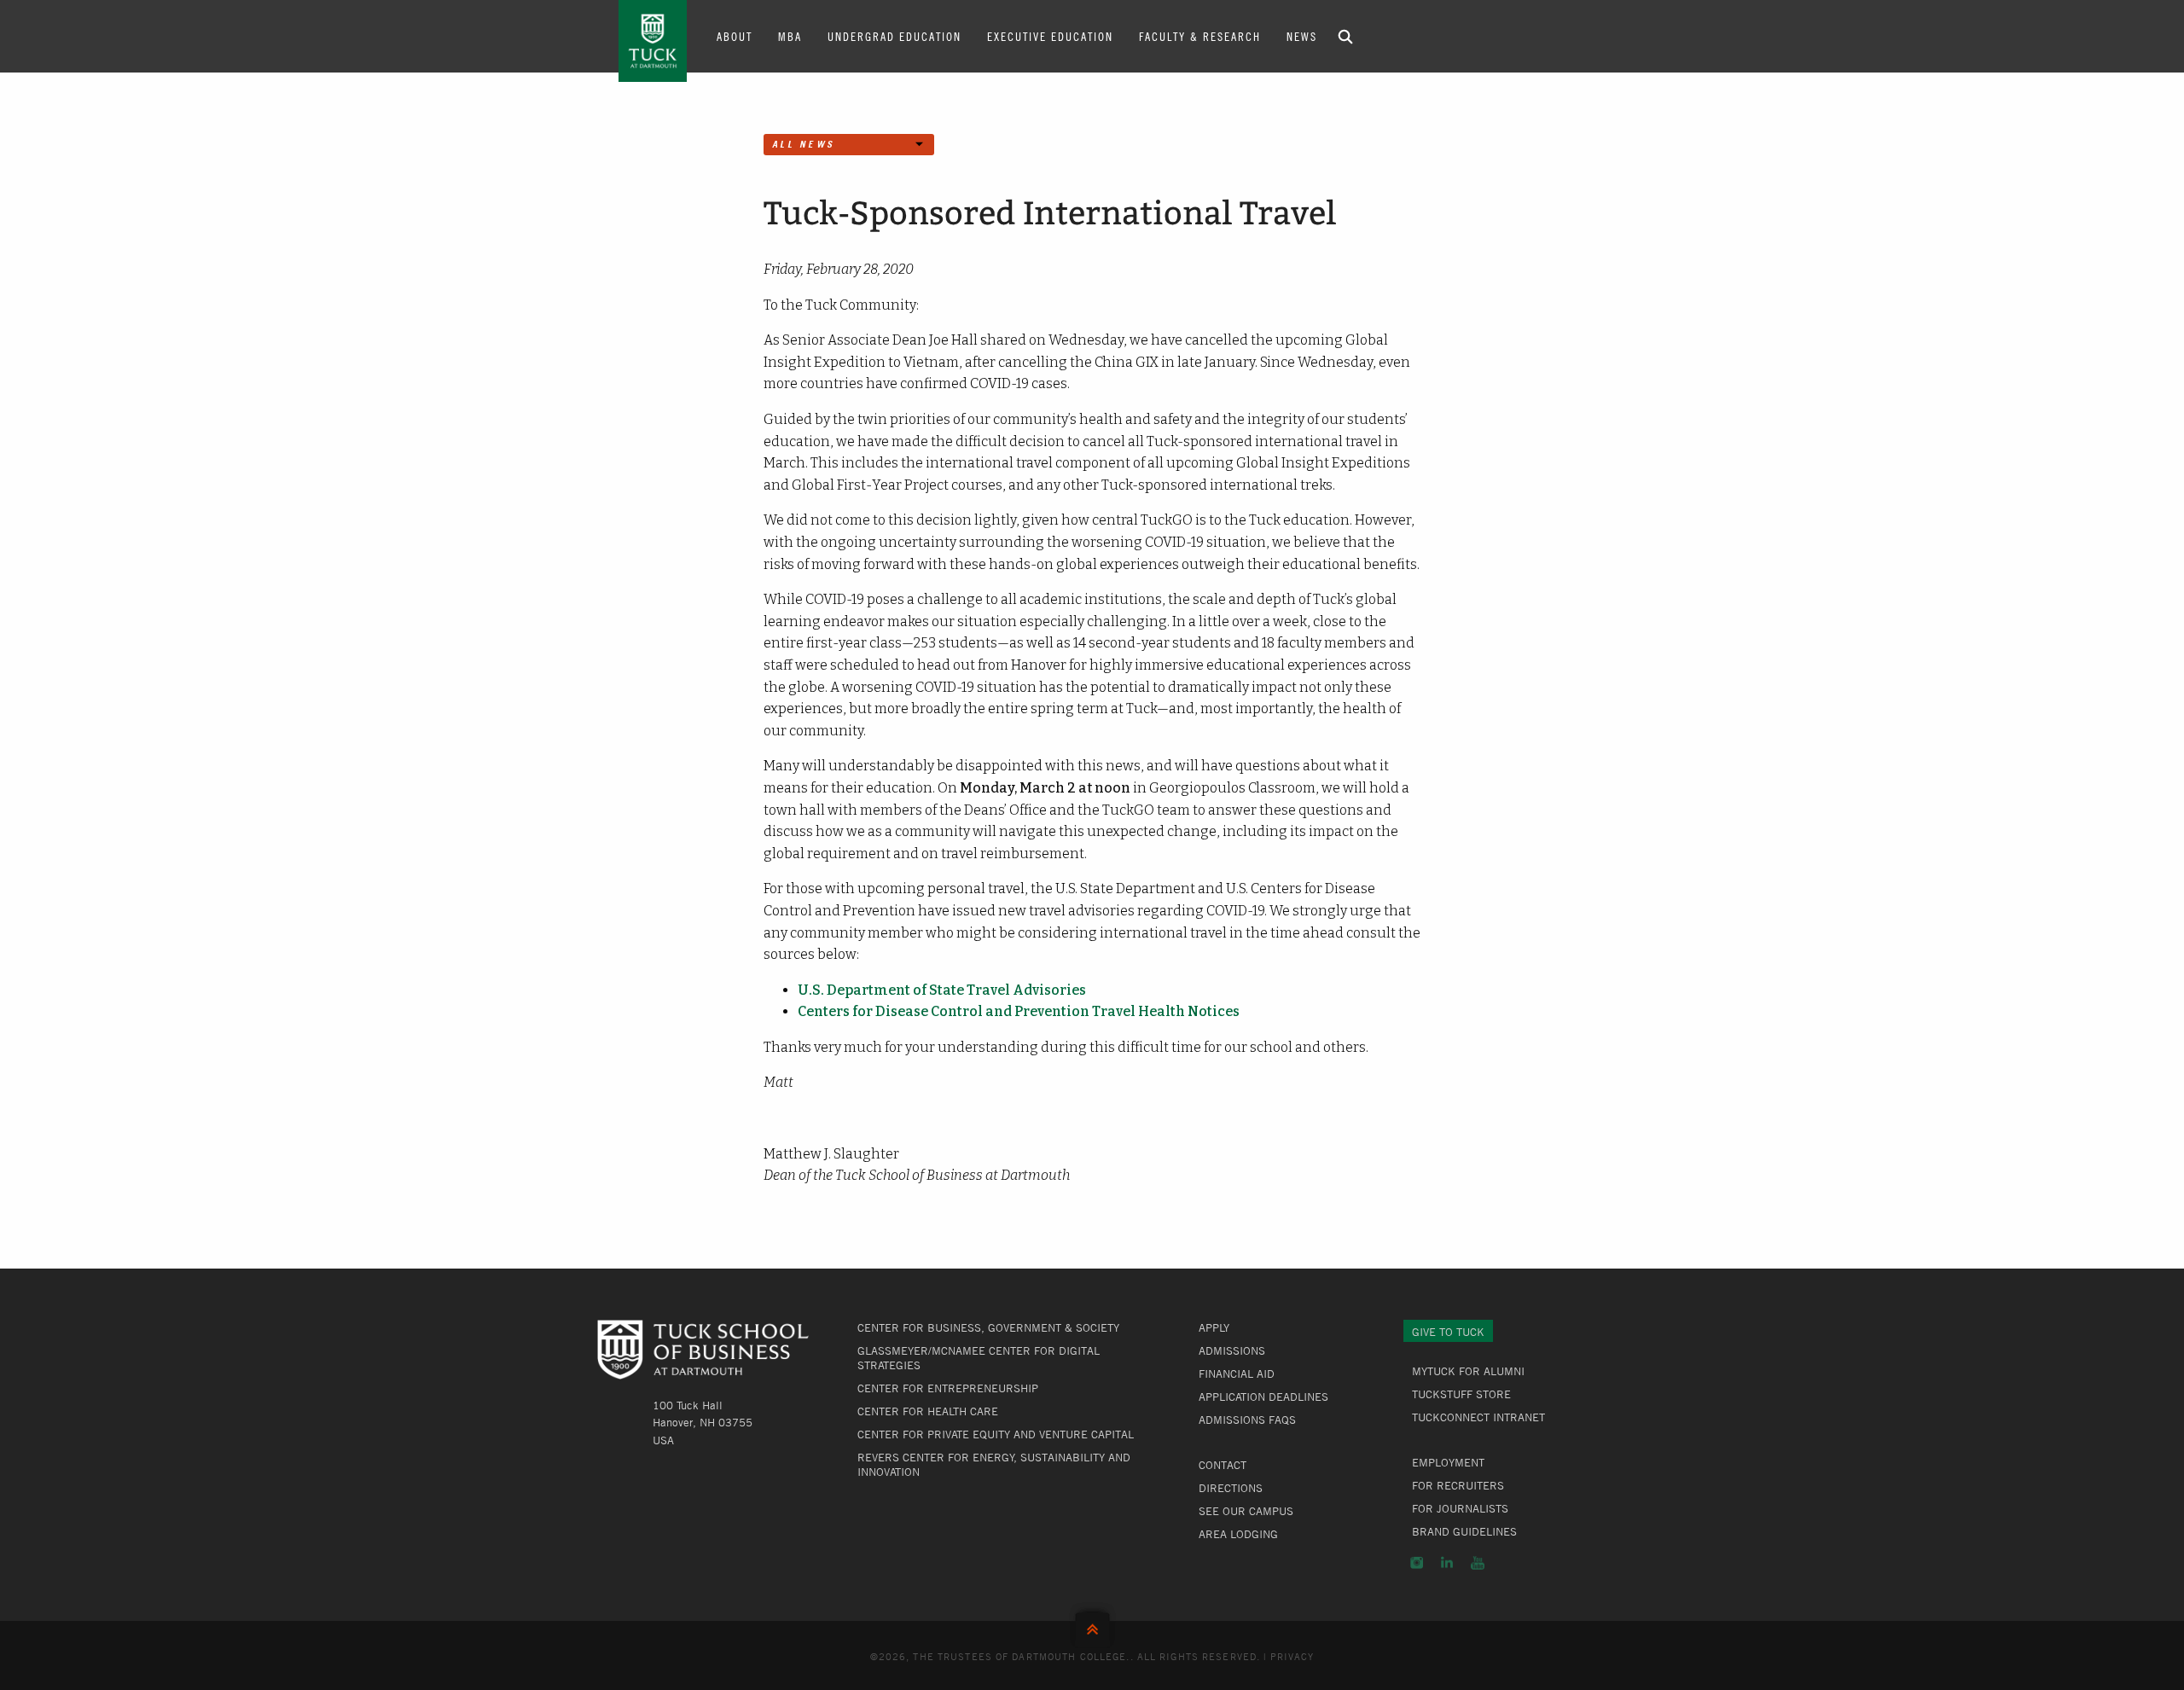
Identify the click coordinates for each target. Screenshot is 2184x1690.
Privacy (1292, 1656)
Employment (1448, 1462)
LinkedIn (1447, 1563)
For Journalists (1460, 1508)
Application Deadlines (1263, 1397)
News (1302, 36)
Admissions (1232, 1350)
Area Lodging (1238, 1534)
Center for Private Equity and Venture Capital (996, 1434)
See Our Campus (1246, 1511)
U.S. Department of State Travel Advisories (942, 990)
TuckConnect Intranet (1478, 1417)
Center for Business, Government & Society (988, 1327)
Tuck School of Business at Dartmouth (653, 41)
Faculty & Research (1200, 36)
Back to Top (1092, 1626)
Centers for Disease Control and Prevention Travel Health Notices (1019, 1011)
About (735, 36)
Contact (1223, 1465)
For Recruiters (1458, 1485)
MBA (790, 36)
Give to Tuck (1448, 1332)
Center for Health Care (928, 1411)
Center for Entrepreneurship (948, 1388)
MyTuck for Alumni (1468, 1371)
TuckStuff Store (1461, 1394)
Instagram (1417, 1563)
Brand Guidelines (1464, 1531)
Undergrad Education (895, 36)
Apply (1214, 1327)
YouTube (1478, 1563)
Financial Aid (1237, 1373)
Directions (1231, 1488)
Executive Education (1050, 36)
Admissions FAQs (1247, 1420)
